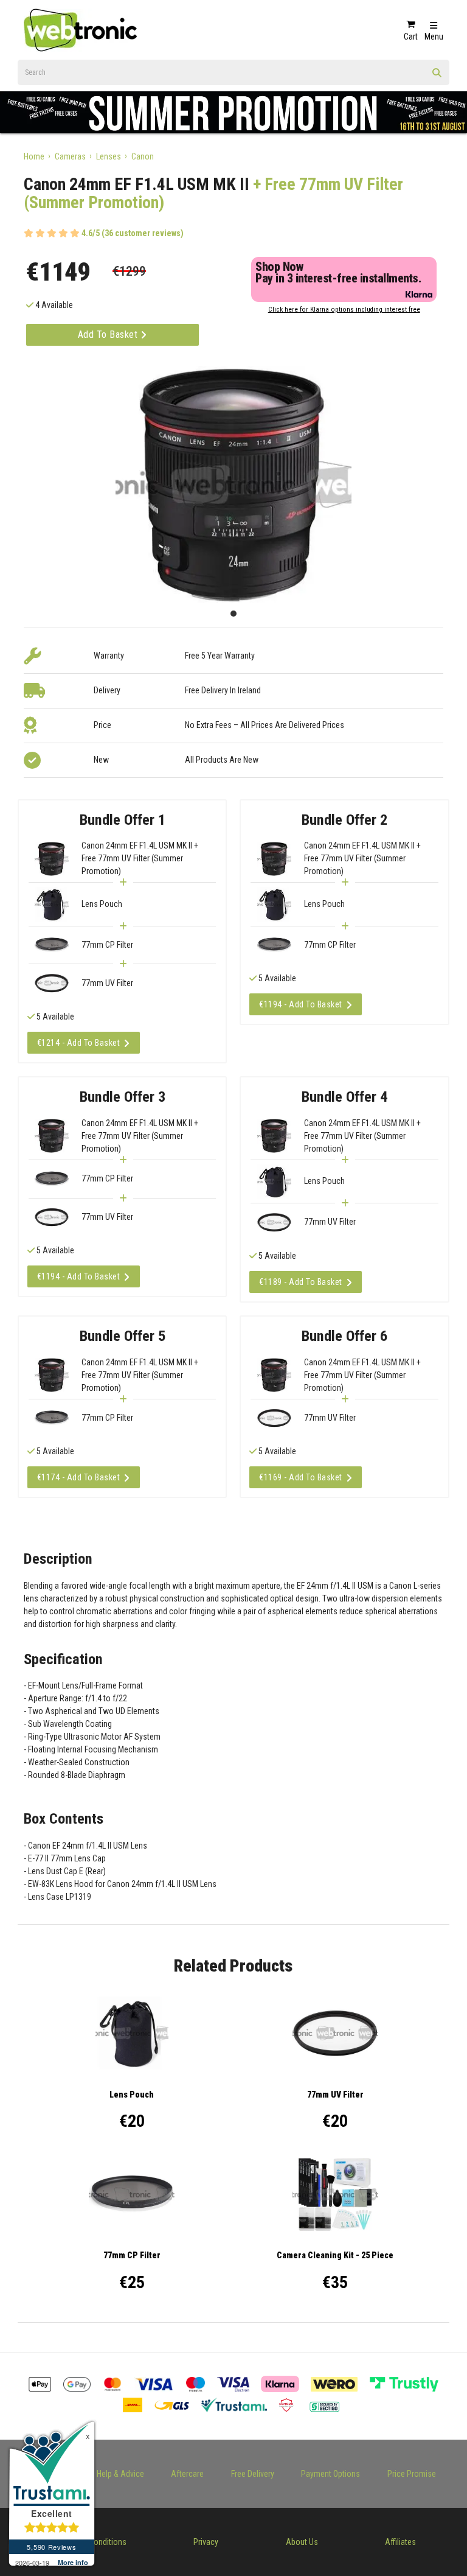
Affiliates (400, 2542)
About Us (302, 2542)
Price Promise (412, 2474)
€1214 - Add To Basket (79, 1043)
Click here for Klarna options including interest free (344, 310)
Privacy (206, 2542)
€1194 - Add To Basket (301, 1004)
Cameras (70, 156)
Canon (143, 156)
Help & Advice (120, 2474)
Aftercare (187, 2474)
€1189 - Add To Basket (301, 1282)
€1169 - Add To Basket (301, 1477)
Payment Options (330, 2474)
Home (34, 156)
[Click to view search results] (437, 77)
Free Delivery (253, 2474)
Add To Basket (109, 334)
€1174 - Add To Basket (79, 1477)
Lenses (109, 156)
